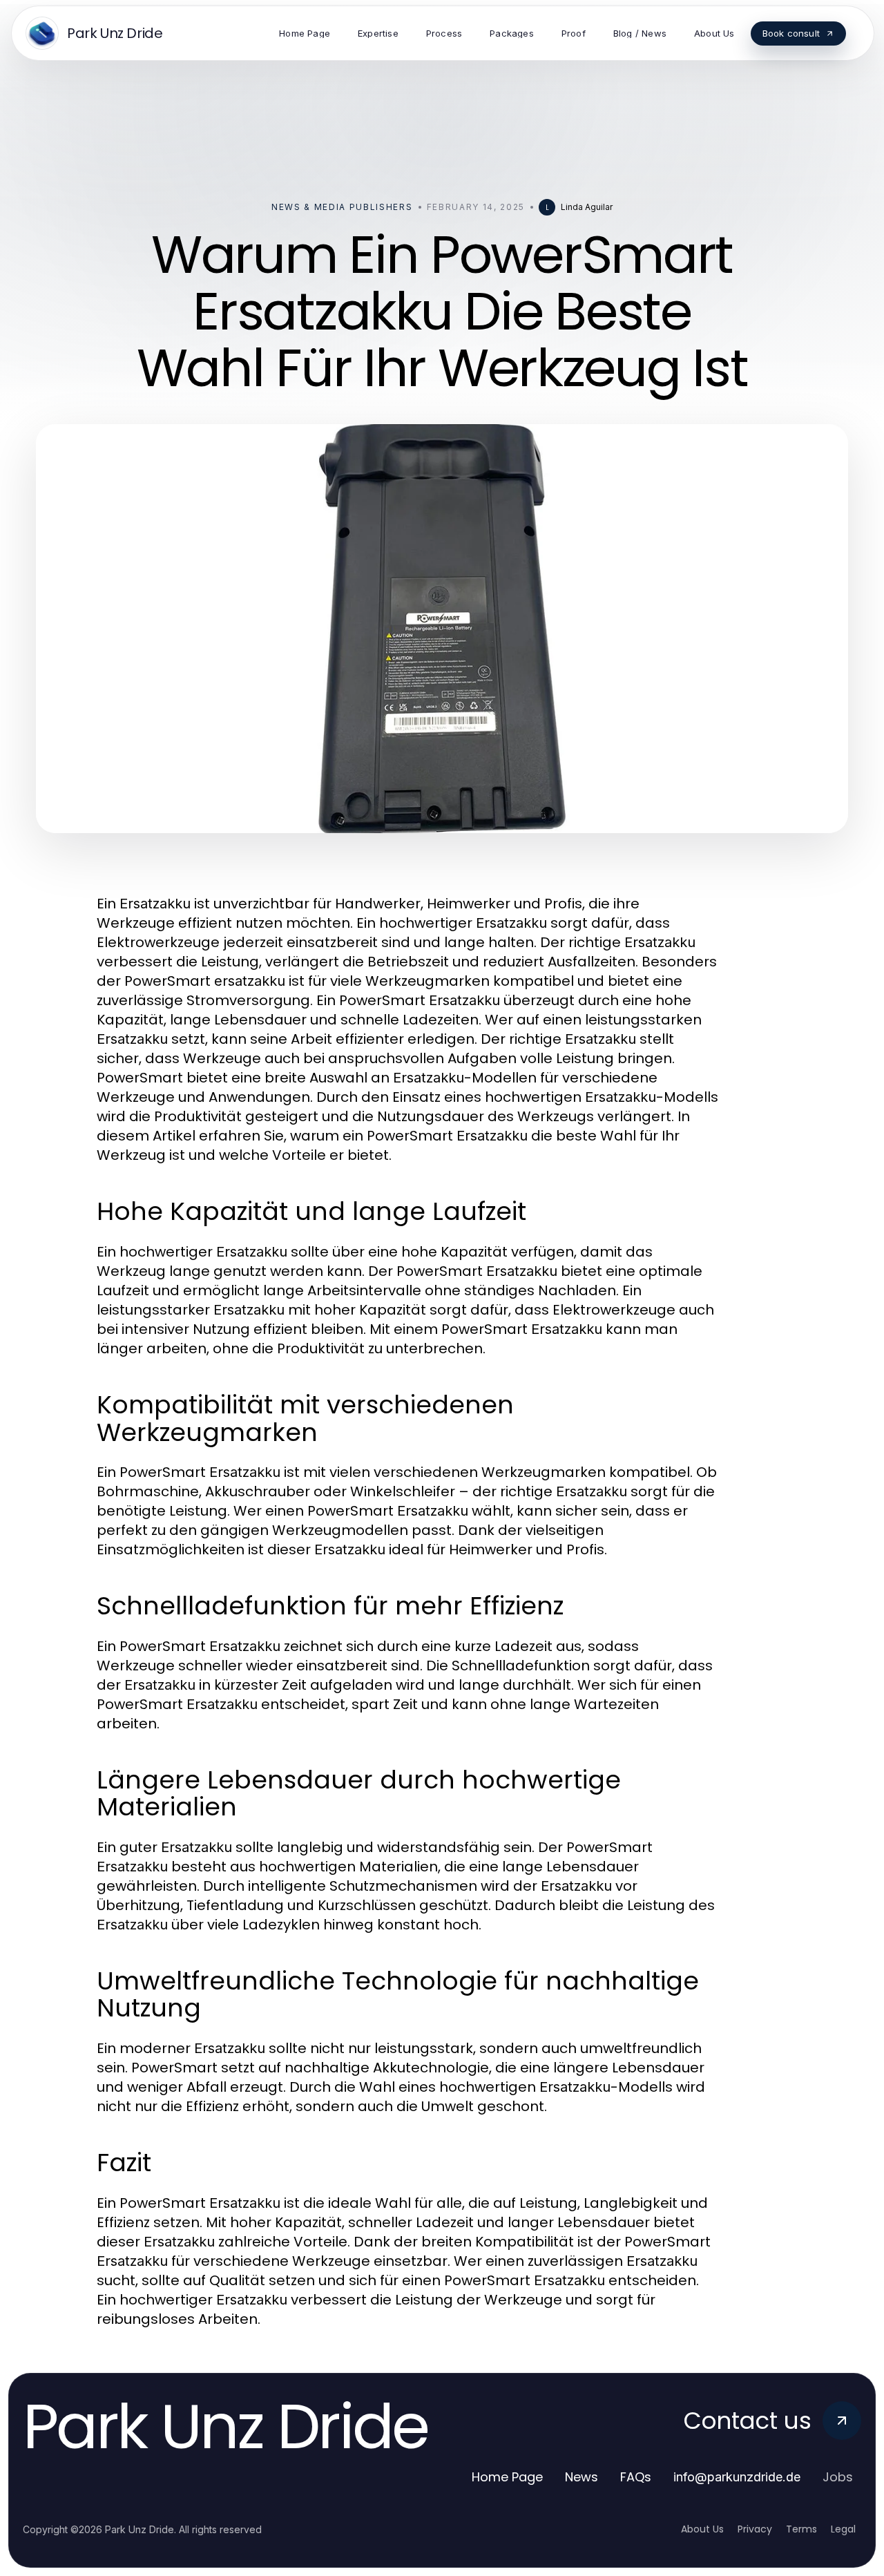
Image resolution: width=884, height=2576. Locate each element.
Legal (843, 2529)
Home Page (507, 2477)
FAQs (636, 2477)
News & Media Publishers (342, 207)
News (582, 2477)
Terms (801, 2529)
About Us (702, 2529)
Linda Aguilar (587, 207)
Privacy (755, 2529)
